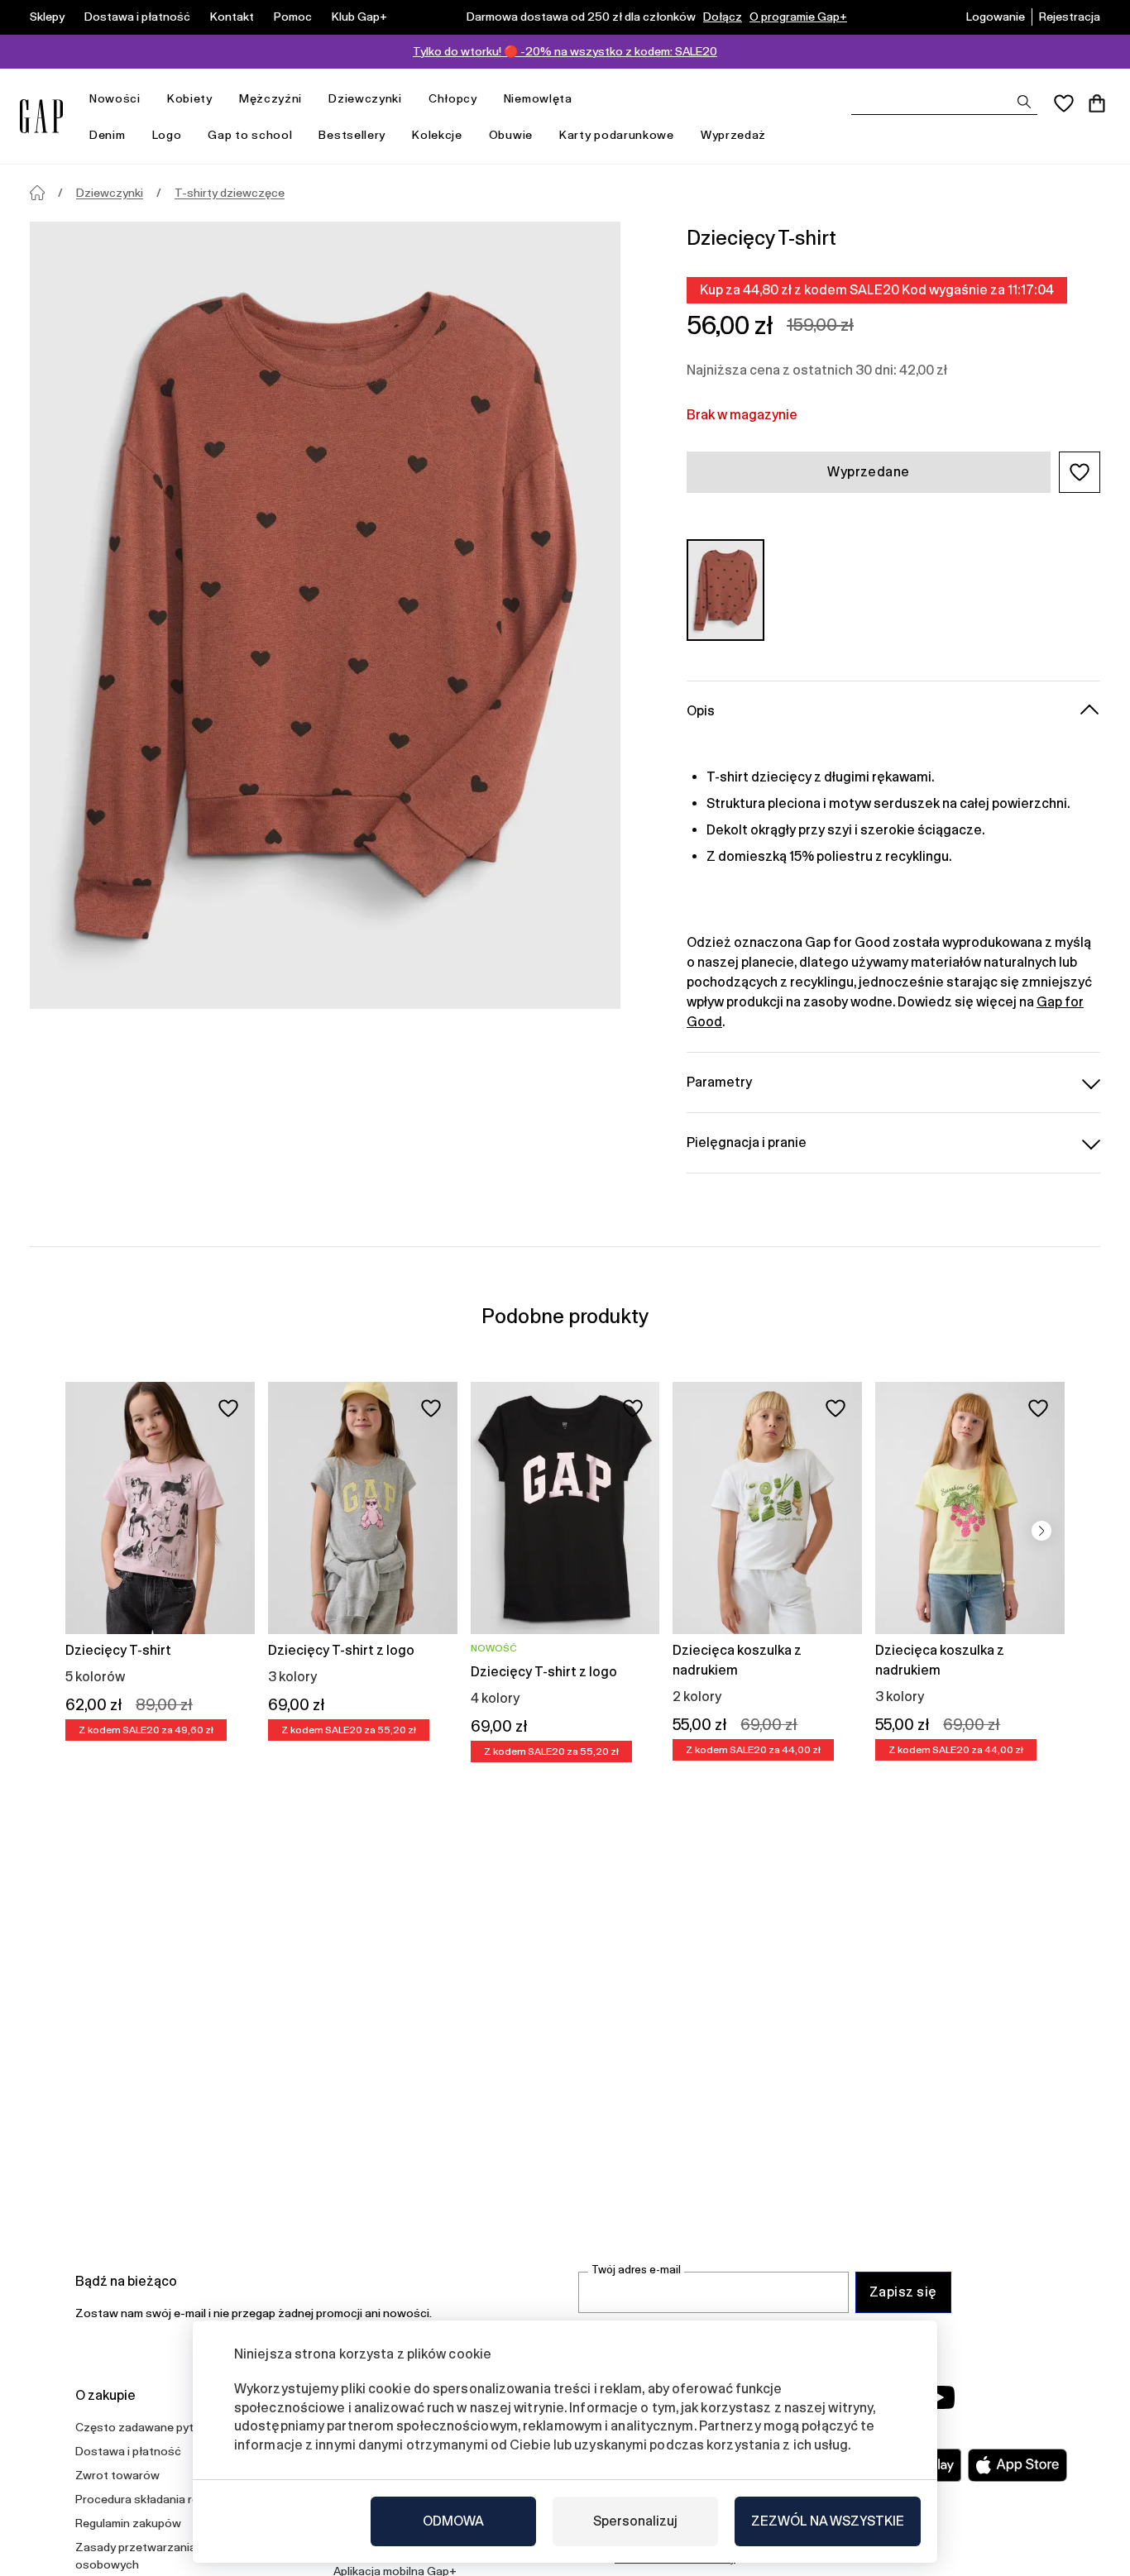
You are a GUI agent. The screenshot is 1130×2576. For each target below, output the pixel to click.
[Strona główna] (37, 193)
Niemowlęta (538, 98)
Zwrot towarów (117, 2475)
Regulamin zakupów (128, 2523)
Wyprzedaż (733, 135)
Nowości (115, 98)
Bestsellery (352, 135)
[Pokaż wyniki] (1024, 102)
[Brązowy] (725, 590)
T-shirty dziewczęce (230, 193)
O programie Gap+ (798, 17)
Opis (701, 711)
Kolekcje (437, 135)
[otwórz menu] (149, 99)
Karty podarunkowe (617, 135)
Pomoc (293, 17)
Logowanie (996, 17)
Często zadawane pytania (146, 2427)
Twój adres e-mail (636, 2270)
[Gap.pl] (41, 116)
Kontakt (232, 17)
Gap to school (250, 135)
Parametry (719, 1082)
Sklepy (47, 17)
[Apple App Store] (1017, 2465)
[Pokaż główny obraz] (325, 615)
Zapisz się (903, 2292)
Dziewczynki (365, 98)
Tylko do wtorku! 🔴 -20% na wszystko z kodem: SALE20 (565, 51)
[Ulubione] (1064, 103)
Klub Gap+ (359, 17)
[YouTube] (939, 2397)
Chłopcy (453, 98)
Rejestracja (1070, 17)
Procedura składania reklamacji (158, 2499)
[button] (1080, 472)
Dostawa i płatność (137, 17)
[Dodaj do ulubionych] (228, 1408)
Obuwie (511, 135)
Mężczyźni (271, 98)
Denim (108, 135)
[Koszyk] (1097, 103)
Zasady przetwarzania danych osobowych (156, 2556)
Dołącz (723, 17)
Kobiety (190, 98)
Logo (167, 135)
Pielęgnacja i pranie (747, 1142)
